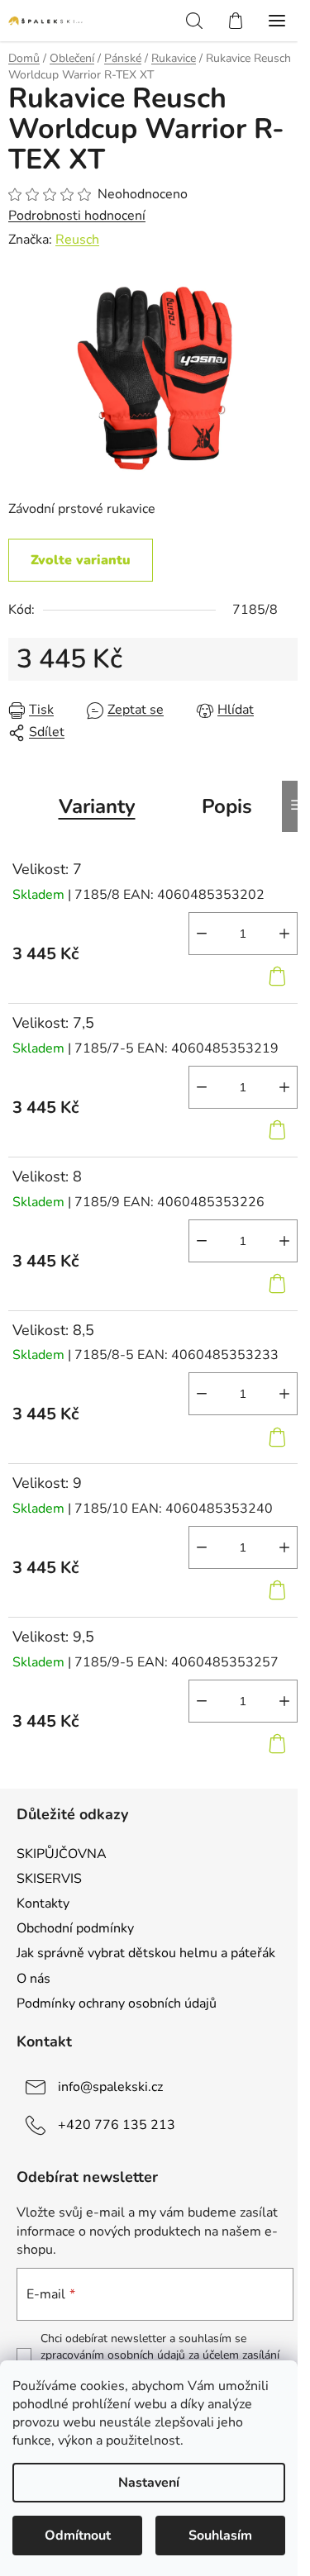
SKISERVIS (49, 1879)
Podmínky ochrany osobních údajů (117, 2003)
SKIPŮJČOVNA (62, 1854)
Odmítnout (78, 2536)
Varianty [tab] (97, 806)
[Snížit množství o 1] (202, 934)
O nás (33, 1979)
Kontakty (43, 1903)
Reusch (77, 240)
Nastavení (149, 2483)
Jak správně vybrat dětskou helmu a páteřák (146, 1953)
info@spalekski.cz (110, 2086)
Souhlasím (220, 2536)
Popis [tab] (227, 806)
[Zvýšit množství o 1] (284, 934)
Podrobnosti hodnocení (77, 216)
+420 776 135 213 (117, 2124)
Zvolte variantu (81, 560)
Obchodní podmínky (75, 1928)
